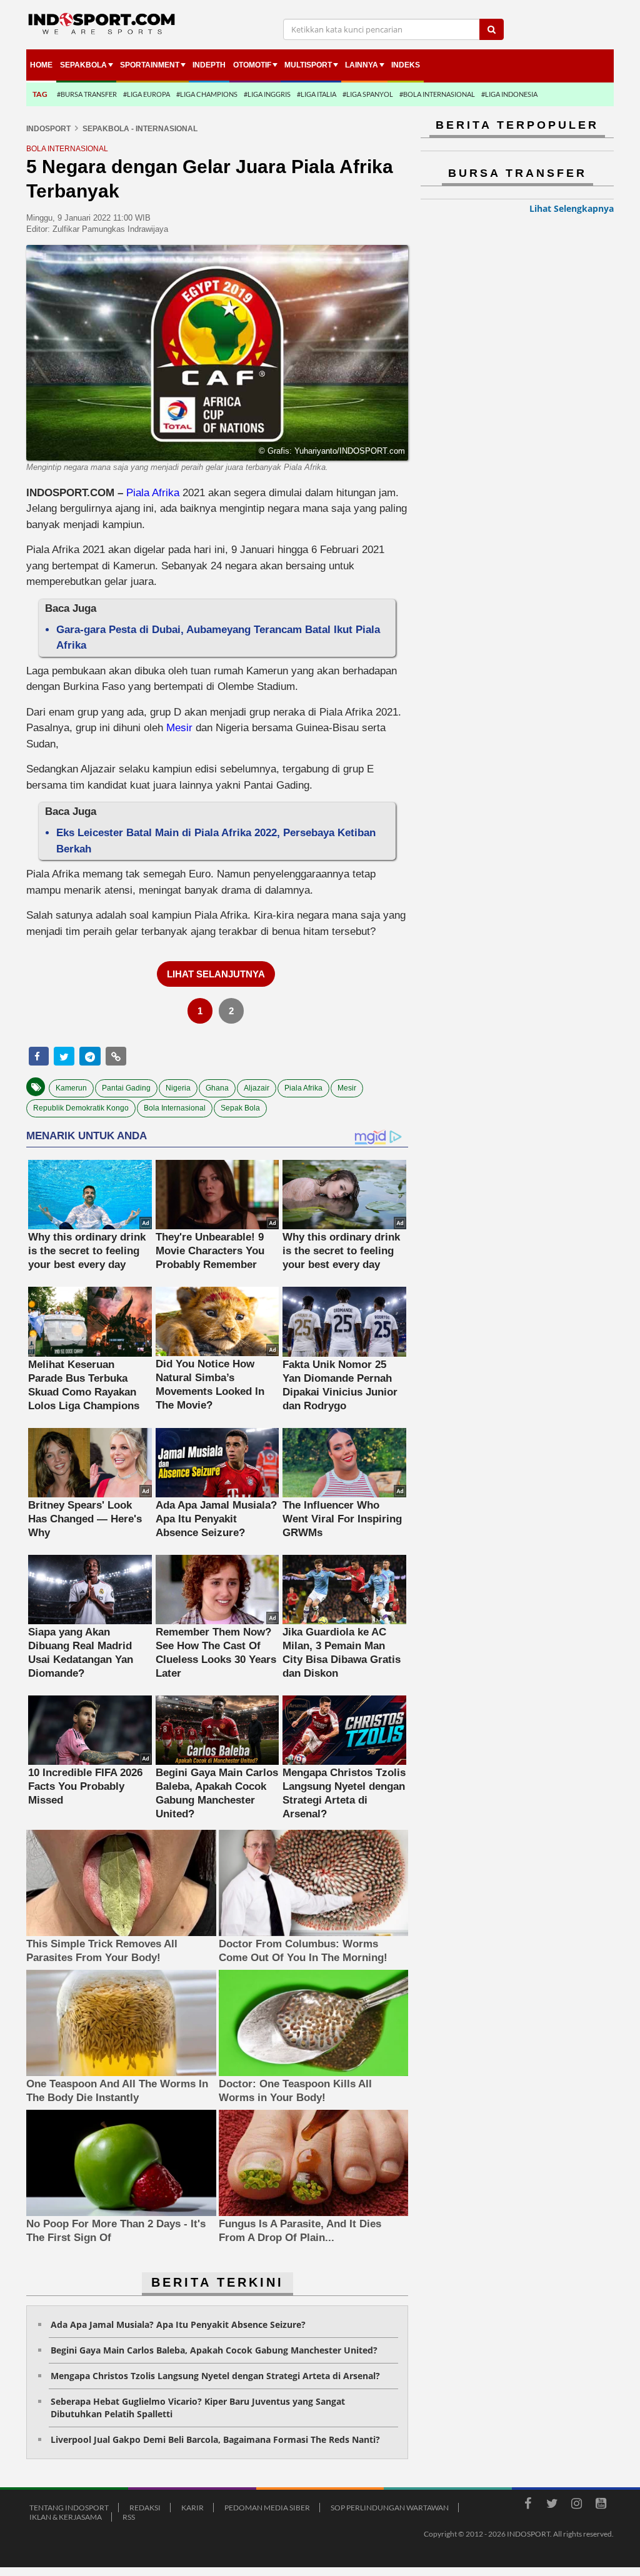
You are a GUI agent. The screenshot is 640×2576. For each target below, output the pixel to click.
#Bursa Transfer (87, 94)
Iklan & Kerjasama (66, 2517)
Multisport (308, 65)
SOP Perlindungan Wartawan (390, 2508)
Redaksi (145, 2508)
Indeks (406, 65)
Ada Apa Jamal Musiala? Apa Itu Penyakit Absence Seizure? (178, 2324)
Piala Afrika (153, 493)
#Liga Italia (317, 94)
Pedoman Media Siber (267, 2508)
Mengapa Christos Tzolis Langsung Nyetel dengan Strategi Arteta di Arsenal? (215, 2376)
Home (41, 65)
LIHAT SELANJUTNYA (216, 974)
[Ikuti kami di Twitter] (552, 2505)
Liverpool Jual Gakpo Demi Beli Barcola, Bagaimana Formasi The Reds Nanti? (215, 2439)
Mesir (179, 728)
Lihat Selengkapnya (572, 208)
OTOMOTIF (252, 65)
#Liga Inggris (267, 94)
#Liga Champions (207, 94)
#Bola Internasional (437, 94)
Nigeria (178, 1088)
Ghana (217, 1088)
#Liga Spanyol (368, 94)
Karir (192, 2508)
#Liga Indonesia (509, 94)
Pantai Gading (126, 1088)
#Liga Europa (147, 94)
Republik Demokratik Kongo (81, 1108)
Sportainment (150, 65)
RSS (129, 2517)
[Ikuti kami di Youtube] (601, 2505)
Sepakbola (83, 65)
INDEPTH (209, 65)
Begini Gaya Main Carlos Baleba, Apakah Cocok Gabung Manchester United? (214, 2350)
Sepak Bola (240, 1108)
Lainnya (362, 65)
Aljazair (257, 1088)
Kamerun (71, 1088)
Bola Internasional (175, 1108)
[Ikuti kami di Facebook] (527, 2505)
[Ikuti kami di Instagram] (576, 2505)
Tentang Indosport (69, 2508)
